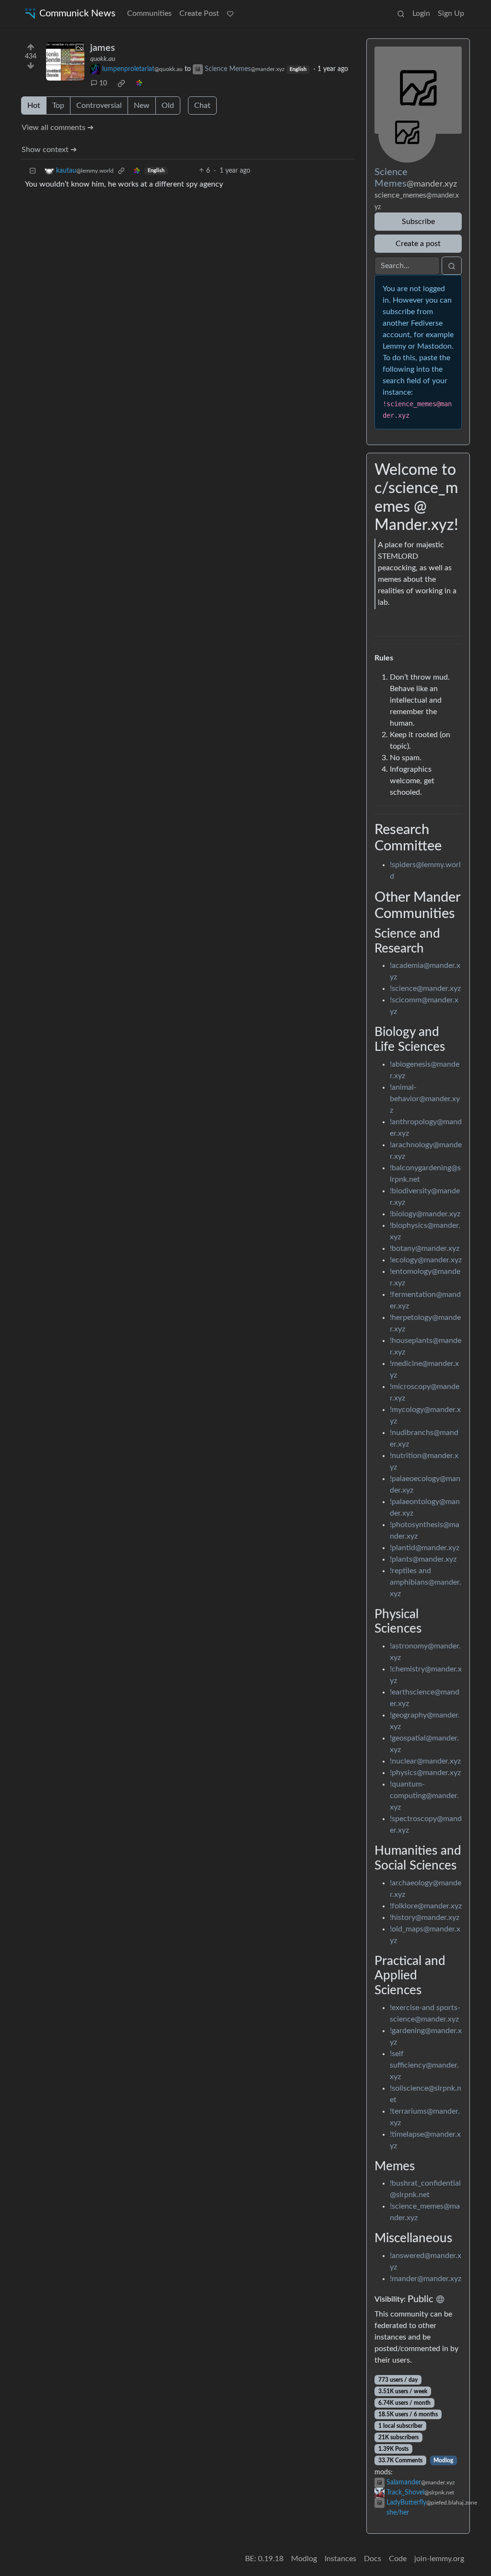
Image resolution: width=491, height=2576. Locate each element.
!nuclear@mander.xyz (425, 1761)
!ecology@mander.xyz (426, 1260)
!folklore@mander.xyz (426, 1906)
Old (168, 106)
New (142, 106)
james (103, 48)
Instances (340, 2559)
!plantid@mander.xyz (425, 1548)
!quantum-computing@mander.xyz (424, 1796)
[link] (121, 83)
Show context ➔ (49, 150)
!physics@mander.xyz (425, 1773)
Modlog (443, 2460)
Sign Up (451, 13)
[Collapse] (33, 171)
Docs (373, 2559)
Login (421, 13)
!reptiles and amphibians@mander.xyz (426, 1582)
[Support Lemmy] (230, 13)
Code (398, 2559)
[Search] (401, 13)
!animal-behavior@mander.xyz (425, 1099)
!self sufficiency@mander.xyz (424, 2065)
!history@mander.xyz (425, 1917)
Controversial (99, 106)
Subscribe (418, 222)
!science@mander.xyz (425, 988)
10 (103, 83)
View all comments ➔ (58, 128)
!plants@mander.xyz (423, 1559)
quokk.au (103, 59)
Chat (202, 106)
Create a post (418, 244)
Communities (149, 13)
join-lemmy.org (439, 2559)
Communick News (77, 13)
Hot (34, 106)
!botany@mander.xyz (425, 1248)
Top (58, 106)
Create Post (199, 13)
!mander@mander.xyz (426, 2279)
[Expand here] (65, 61)
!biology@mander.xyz (425, 1214)
